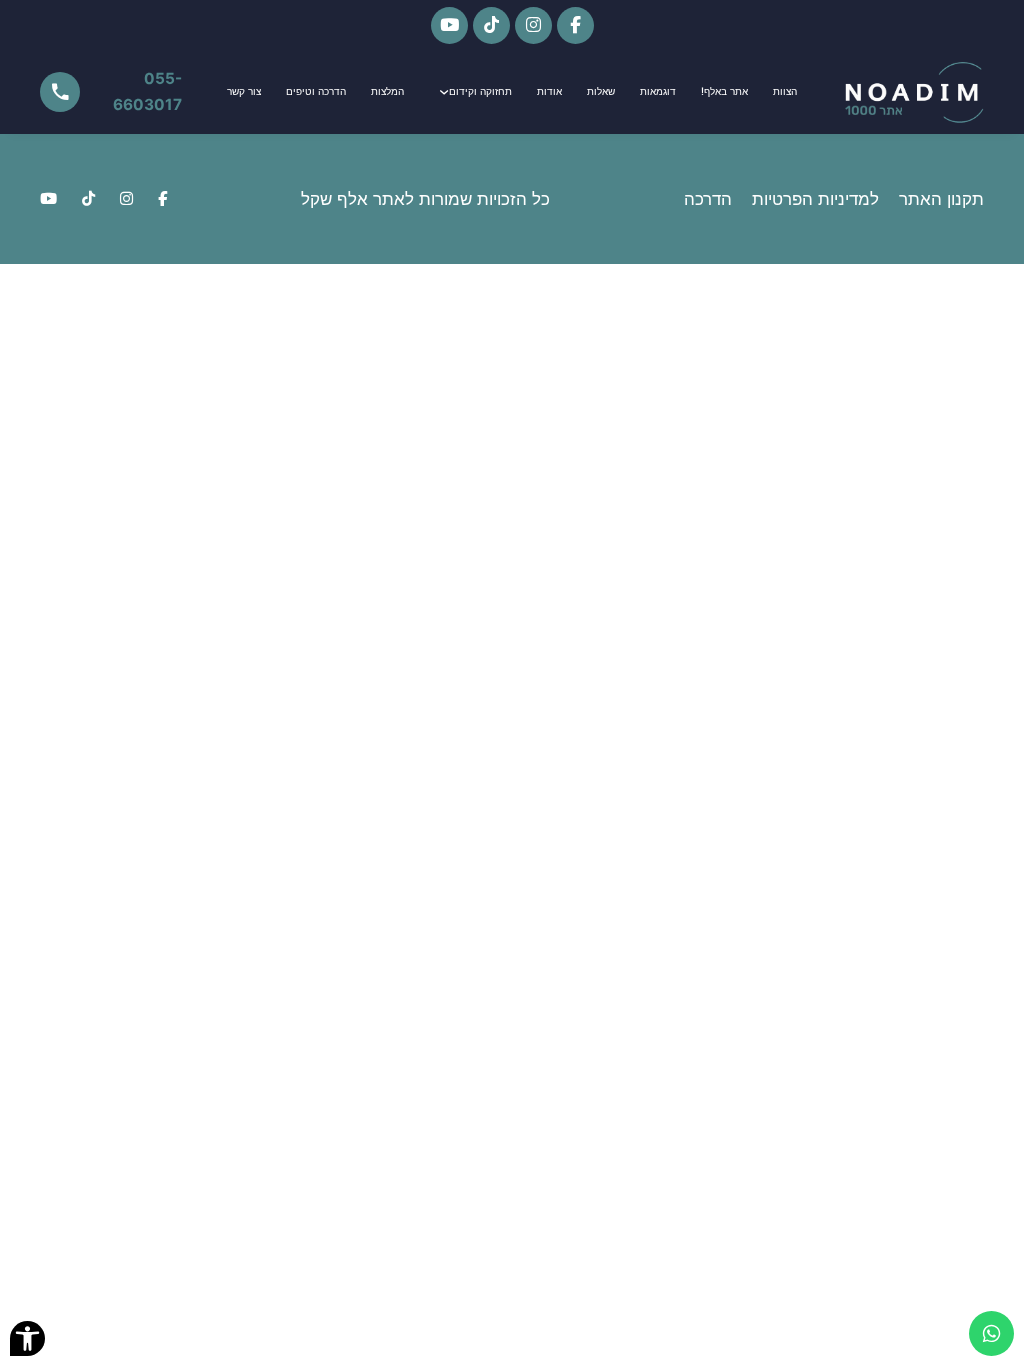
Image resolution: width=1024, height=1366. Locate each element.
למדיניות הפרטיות (815, 198)
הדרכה (708, 198)
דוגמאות (658, 91)
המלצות (387, 91)
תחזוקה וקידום (480, 91)
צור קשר (244, 91)
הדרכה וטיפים (316, 91)
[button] (27, 1338)
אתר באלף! (724, 91)
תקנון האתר (941, 198)
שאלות (601, 91)
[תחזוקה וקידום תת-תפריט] (444, 92)
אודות (549, 91)
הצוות (785, 91)
